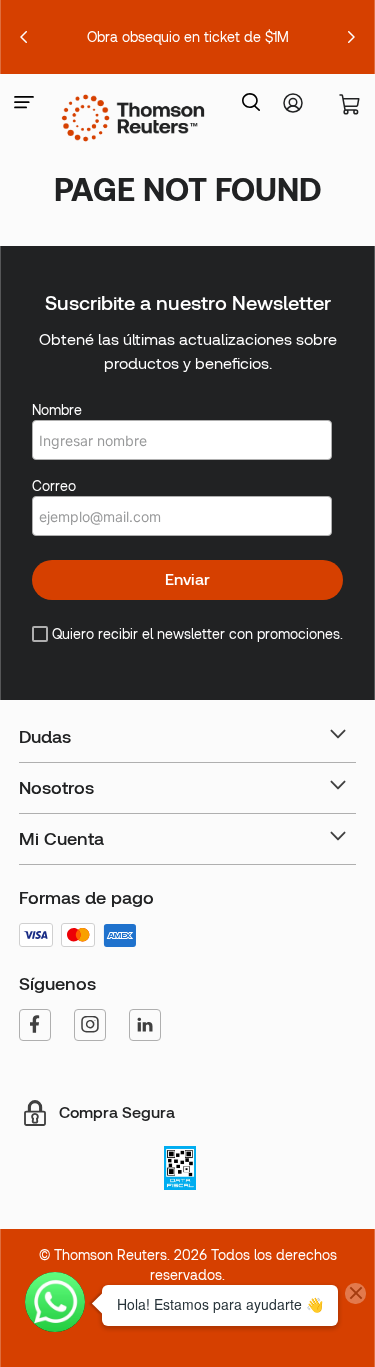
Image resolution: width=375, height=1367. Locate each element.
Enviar (187, 579)
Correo (54, 486)
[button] (24, 103)
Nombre (57, 410)
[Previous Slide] (24, 37)
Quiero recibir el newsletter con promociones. (197, 634)
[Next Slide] (351, 37)
